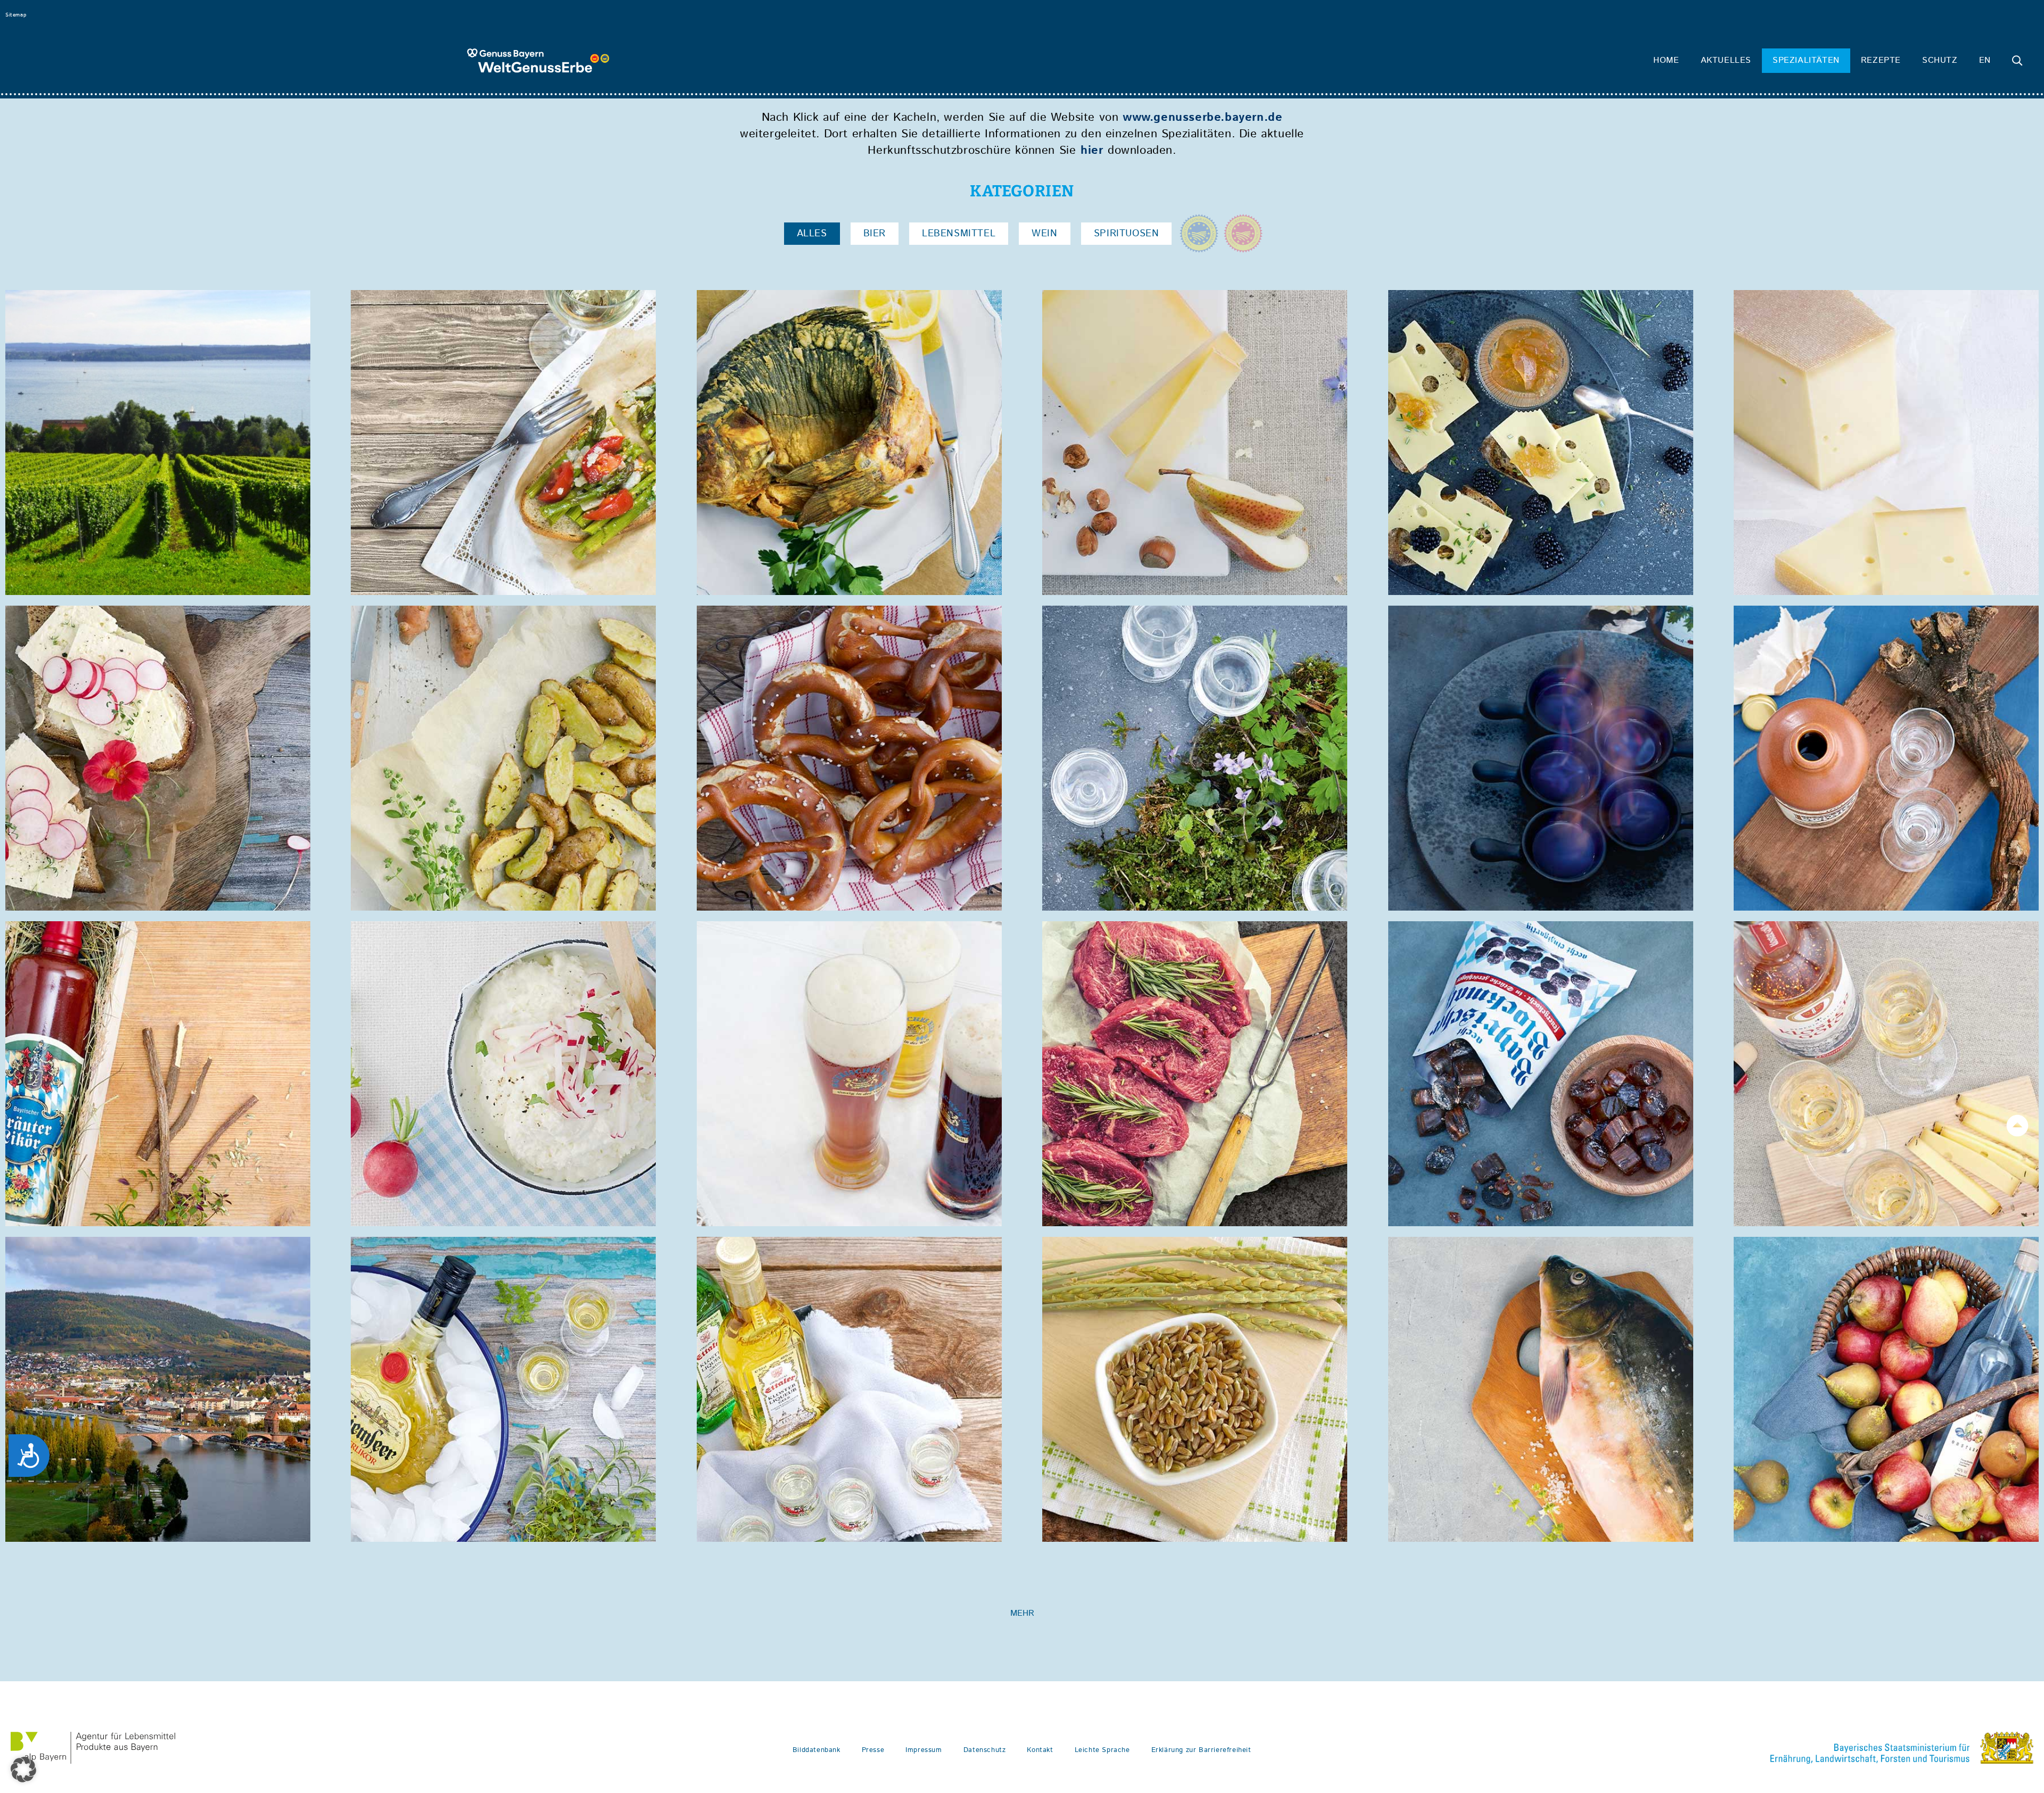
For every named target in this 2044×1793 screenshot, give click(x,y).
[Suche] (2017, 61)
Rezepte (1881, 60)
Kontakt (1040, 1750)
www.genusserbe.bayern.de (1202, 118)
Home (1666, 60)
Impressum (924, 1750)
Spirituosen (1127, 234)
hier (1092, 151)
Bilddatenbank (817, 1750)
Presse (873, 1750)
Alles (812, 234)
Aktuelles (1726, 60)
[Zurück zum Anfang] (2017, 1126)
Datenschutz (985, 1750)
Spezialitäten (1806, 60)
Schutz (1940, 60)
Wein (1044, 234)
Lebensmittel (959, 234)
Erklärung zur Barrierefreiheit (1201, 1750)
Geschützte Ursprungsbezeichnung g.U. (1243, 233)
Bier (875, 234)
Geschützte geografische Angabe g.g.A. (1199, 233)
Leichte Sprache (1102, 1750)
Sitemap (16, 15)
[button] (23, 1770)
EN (1985, 60)
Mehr (1022, 1613)
